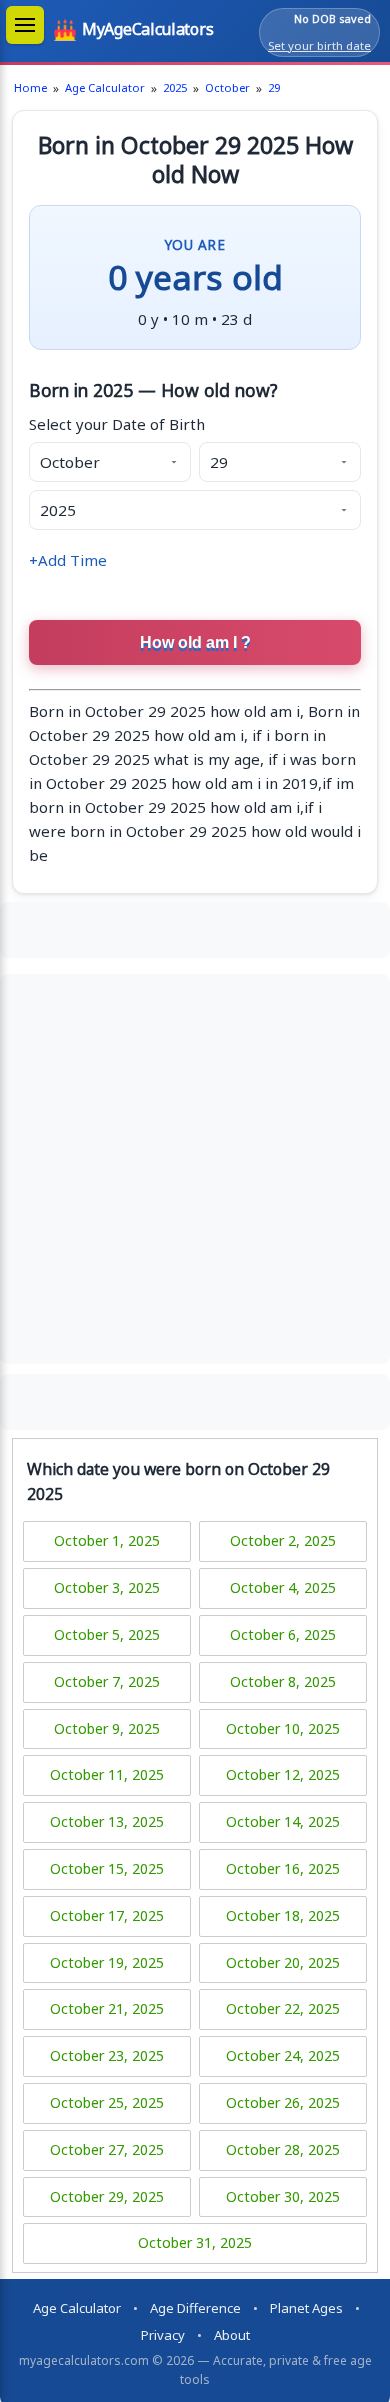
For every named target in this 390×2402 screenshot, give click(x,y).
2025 (175, 87)
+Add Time (68, 560)
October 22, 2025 (283, 2008)
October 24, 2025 (283, 2055)
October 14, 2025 (283, 1821)
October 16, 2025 (283, 1868)
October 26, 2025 (283, 2102)
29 (274, 87)
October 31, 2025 (195, 2242)
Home (30, 87)
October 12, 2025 (283, 1774)
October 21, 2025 (107, 2008)
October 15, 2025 (107, 1868)
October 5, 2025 (107, 1634)
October (227, 87)
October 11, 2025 (107, 1774)
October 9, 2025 (107, 1728)
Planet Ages (306, 2308)
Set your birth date (319, 45)
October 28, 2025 (283, 2149)
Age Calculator (105, 87)
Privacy (163, 2335)
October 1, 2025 (107, 1540)
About (232, 2335)
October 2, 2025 (283, 1540)
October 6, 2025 (283, 1634)
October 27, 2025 (107, 2149)
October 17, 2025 (107, 1915)
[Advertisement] (195, 927)
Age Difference (195, 2308)
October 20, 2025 (283, 1962)
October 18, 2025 (283, 1915)
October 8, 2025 (283, 1681)
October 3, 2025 (107, 1587)
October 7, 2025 (107, 1681)
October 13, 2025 (107, 1821)
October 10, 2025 (283, 1728)
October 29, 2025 (107, 2196)
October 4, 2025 (283, 1587)
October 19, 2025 (107, 1962)
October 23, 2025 (107, 2055)
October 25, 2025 (107, 2102)
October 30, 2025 (283, 2196)
